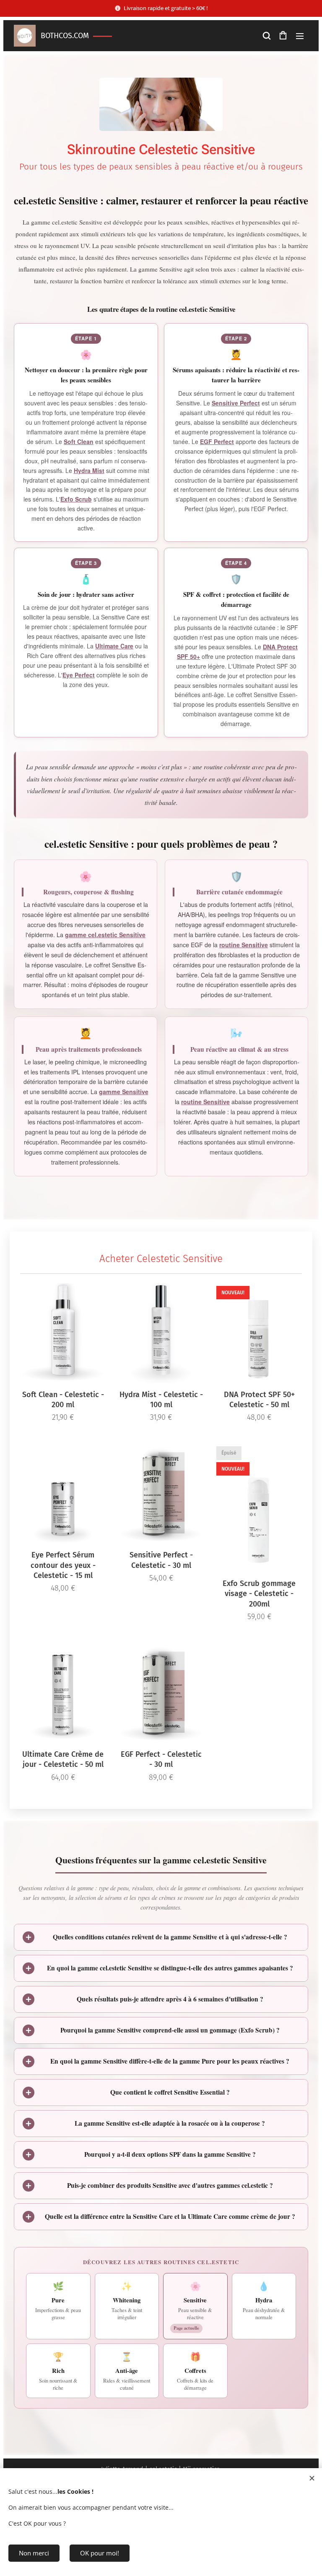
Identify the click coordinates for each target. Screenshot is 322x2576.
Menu (300, 36)
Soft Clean (79, 442)
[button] (266, 36)
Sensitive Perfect (236, 403)
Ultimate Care (114, 646)
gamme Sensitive (124, 1092)
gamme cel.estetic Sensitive (105, 935)
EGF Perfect (217, 442)
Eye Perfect (79, 675)
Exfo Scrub (76, 499)
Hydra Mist (89, 470)
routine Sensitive (244, 945)
